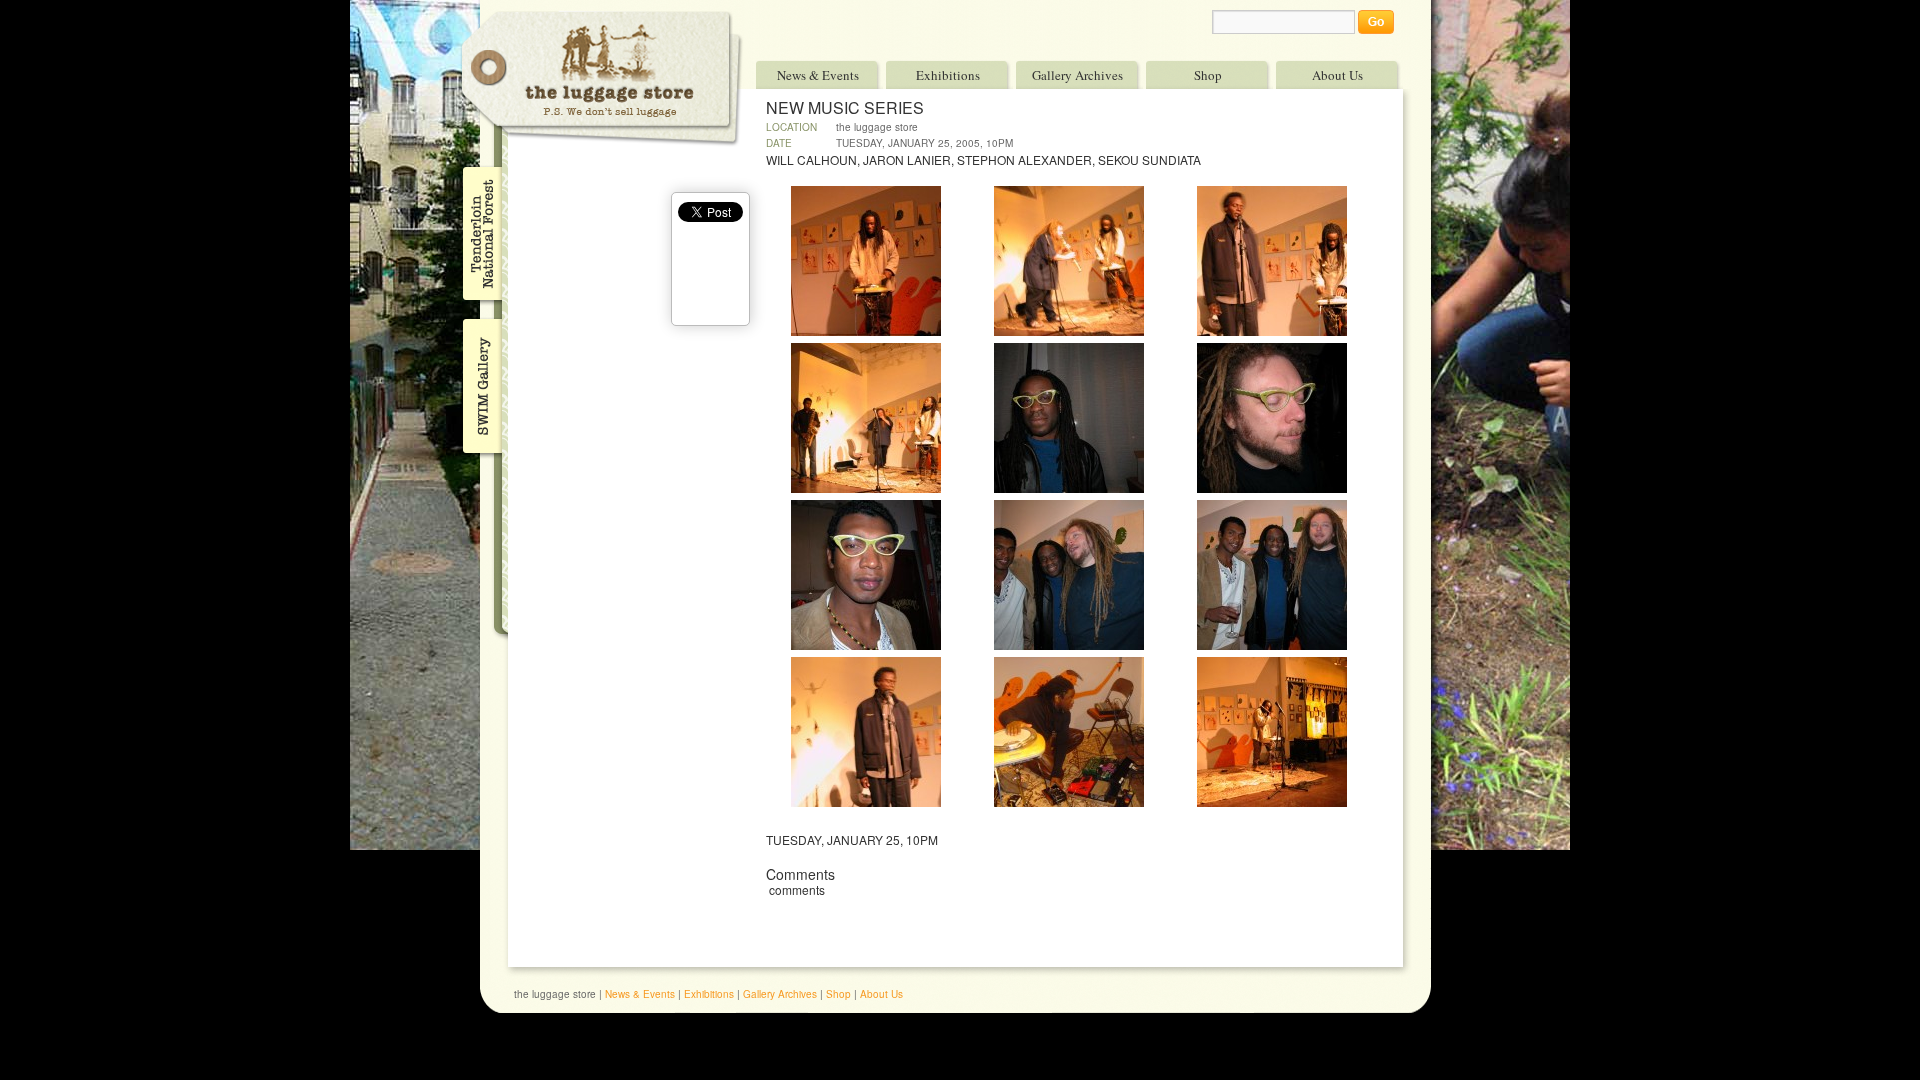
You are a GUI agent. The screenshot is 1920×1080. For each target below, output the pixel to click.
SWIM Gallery (480, 383)
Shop (1208, 74)
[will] (1272, 802)
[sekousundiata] (866, 802)
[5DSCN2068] (1069, 488)
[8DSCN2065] (1069, 645)
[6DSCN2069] (1272, 488)
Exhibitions (948, 74)
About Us (1337, 74)
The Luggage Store (602, 78)
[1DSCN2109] (866, 331)
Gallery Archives (1077, 74)
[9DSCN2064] (1272, 645)
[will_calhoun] (1069, 802)
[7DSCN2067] (866, 645)
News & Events (818, 74)
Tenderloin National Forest (480, 233)
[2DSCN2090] (1069, 331)
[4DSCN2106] (866, 488)
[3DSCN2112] (1272, 331)
